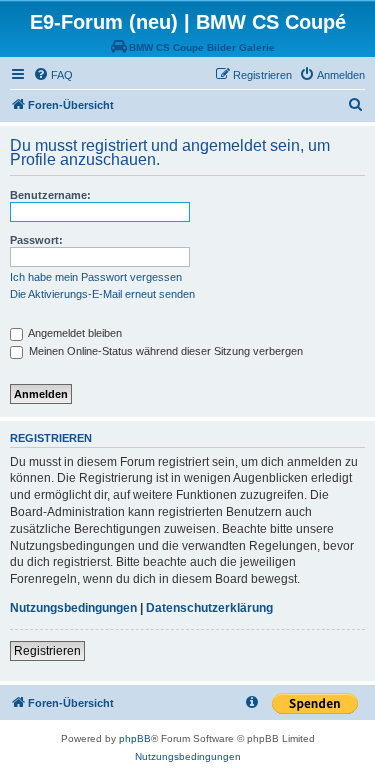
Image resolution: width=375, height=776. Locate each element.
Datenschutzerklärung (209, 608)
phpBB (135, 738)
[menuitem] (53, 75)
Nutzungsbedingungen (73, 608)
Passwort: (36, 240)
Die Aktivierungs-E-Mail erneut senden (102, 294)
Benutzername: (50, 195)
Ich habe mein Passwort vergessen (96, 277)
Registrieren (47, 651)
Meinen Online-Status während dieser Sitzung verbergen (164, 351)
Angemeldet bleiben (74, 333)
